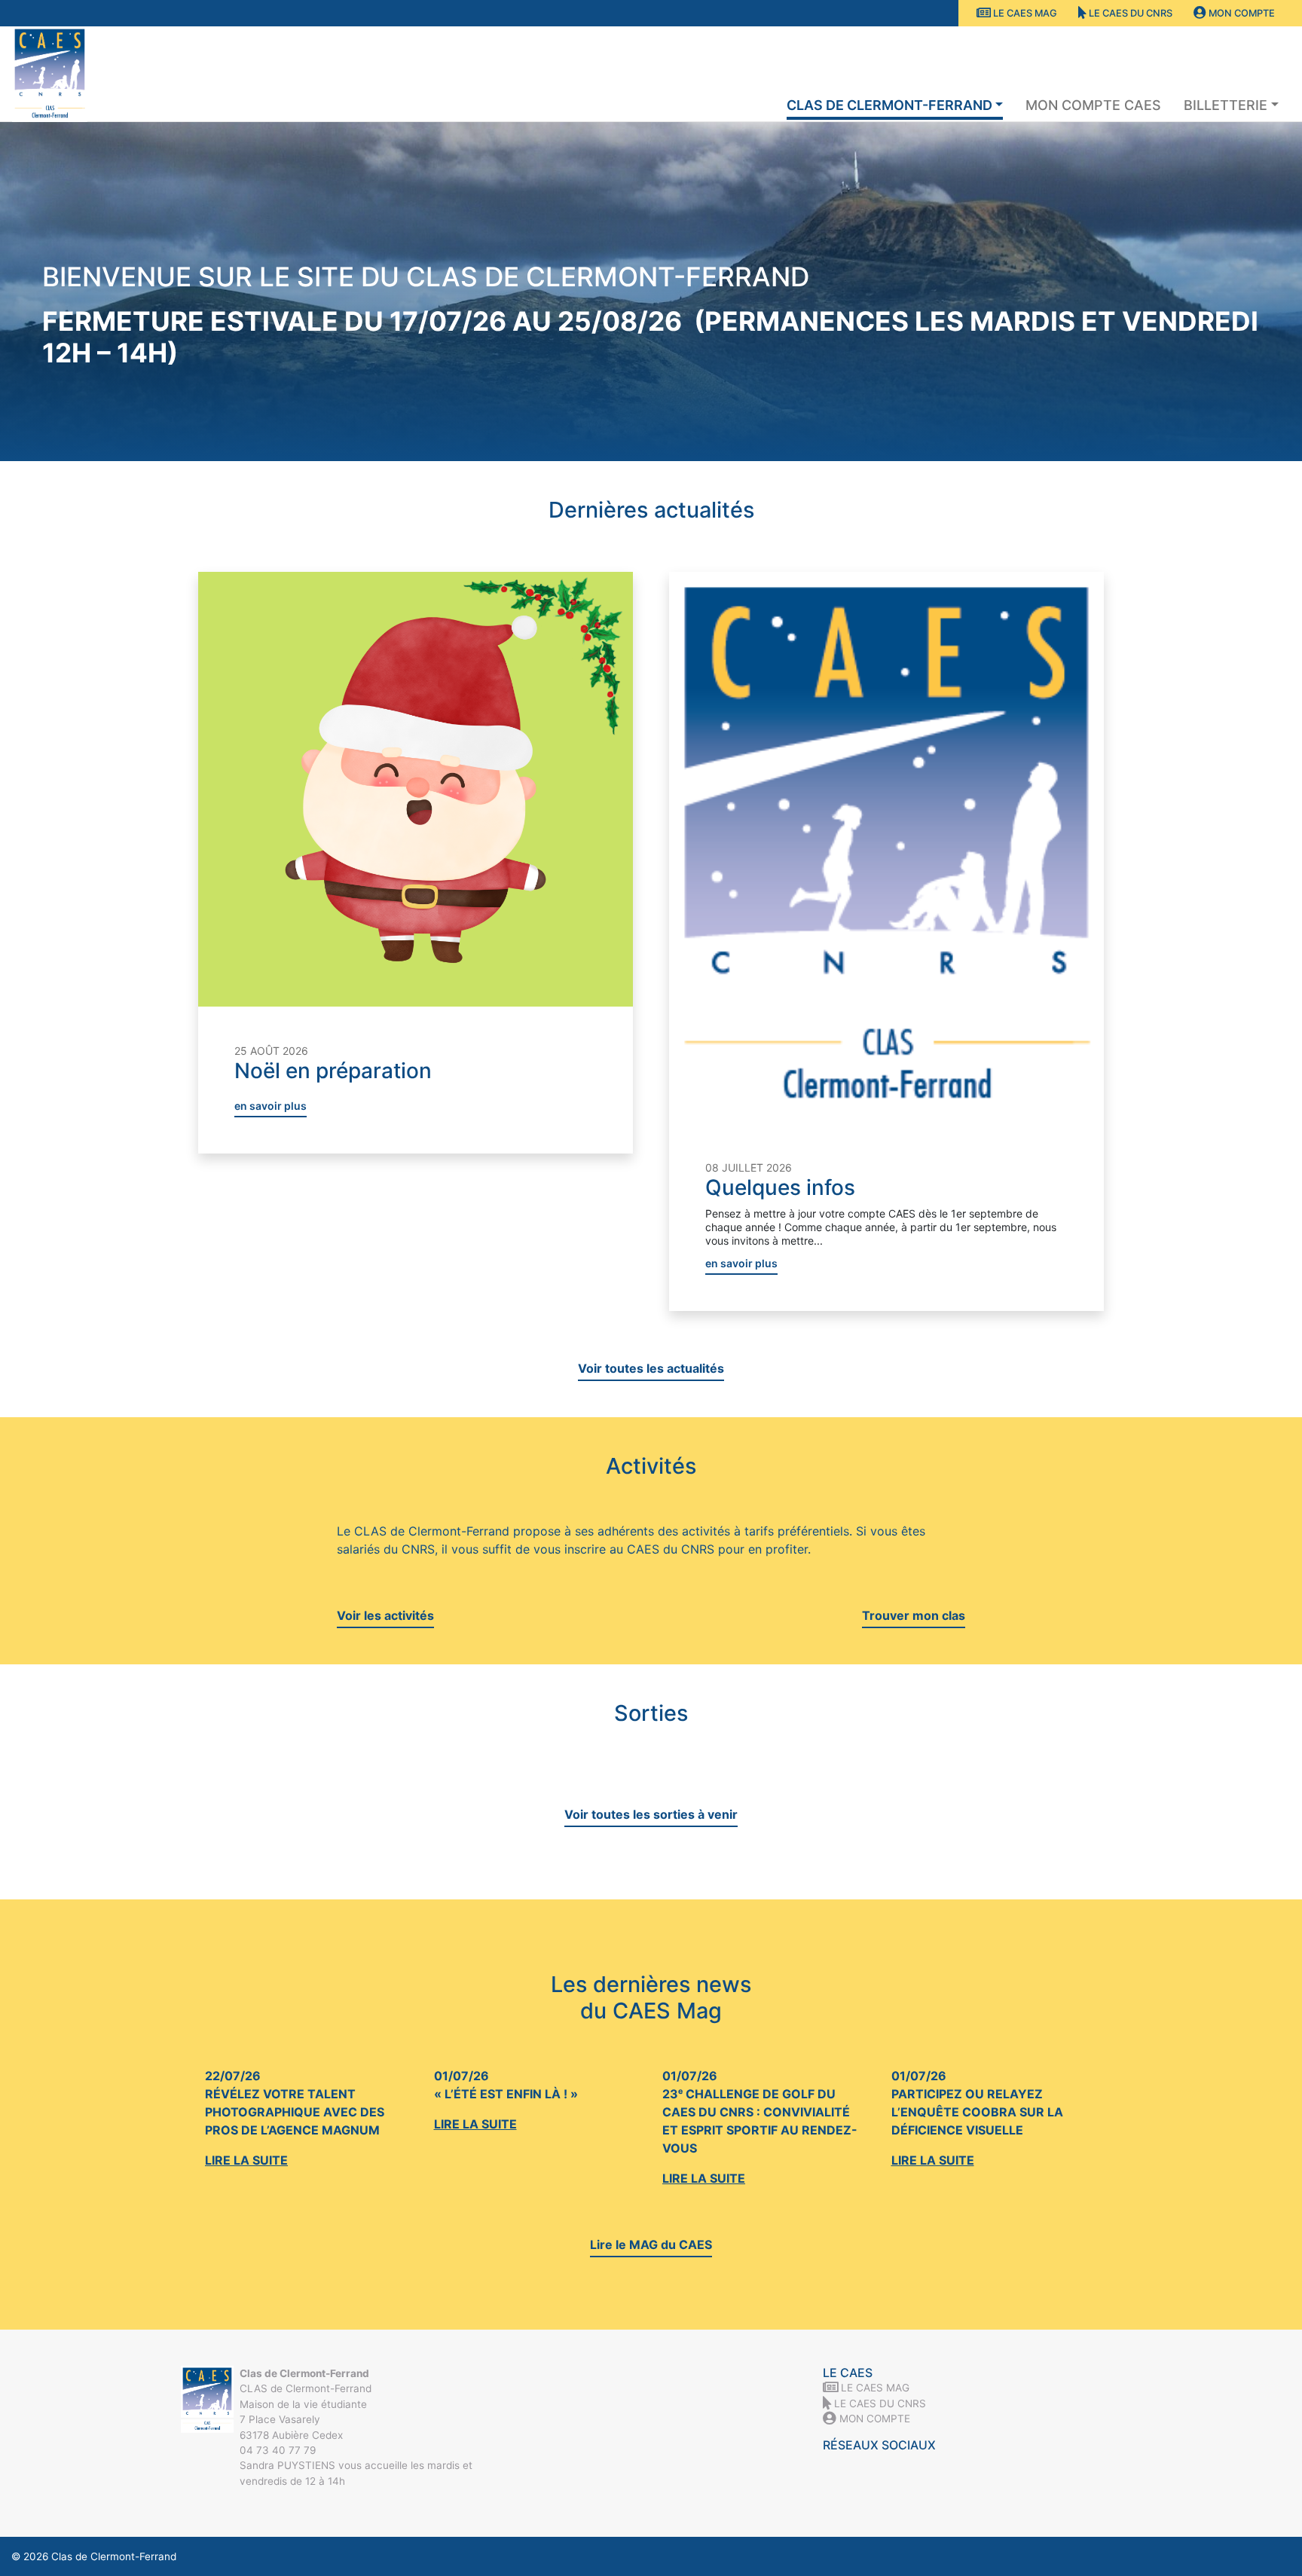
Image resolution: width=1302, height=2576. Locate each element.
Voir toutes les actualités (651, 1368)
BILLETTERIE (1226, 105)
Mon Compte (1241, 13)
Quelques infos (780, 1187)
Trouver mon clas (914, 1615)
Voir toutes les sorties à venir (651, 1814)
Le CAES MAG (1024, 13)
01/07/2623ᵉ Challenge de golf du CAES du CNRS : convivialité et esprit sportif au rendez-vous (760, 2127)
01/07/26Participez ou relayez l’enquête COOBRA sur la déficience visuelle (977, 2118)
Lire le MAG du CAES (651, 2244)
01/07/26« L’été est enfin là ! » (506, 2100)
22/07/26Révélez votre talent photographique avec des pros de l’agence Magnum (295, 2118)
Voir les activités (385, 1615)
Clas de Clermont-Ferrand (889, 105)
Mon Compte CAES (1093, 105)
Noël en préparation (333, 1071)
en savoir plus (270, 1106)
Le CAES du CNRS (1129, 13)
